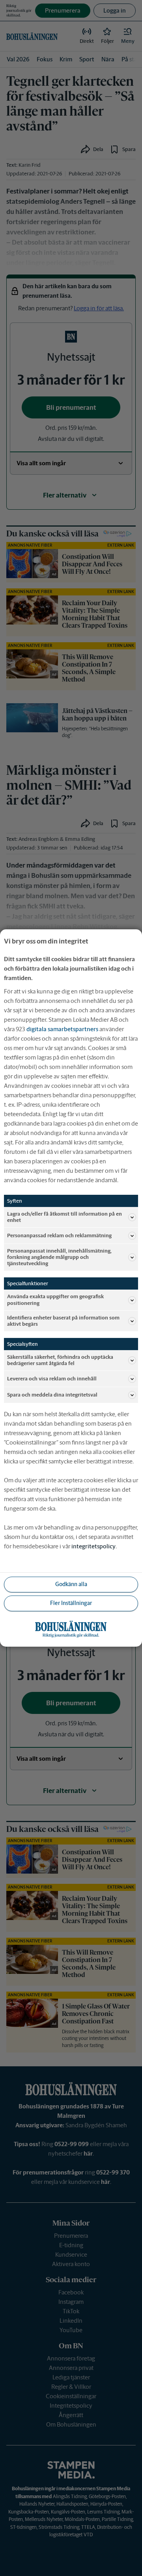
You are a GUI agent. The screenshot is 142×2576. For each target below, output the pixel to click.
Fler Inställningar (71, 1603)
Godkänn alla (71, 1584)
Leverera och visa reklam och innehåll (52, 1379)
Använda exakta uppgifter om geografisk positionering (55, 1300)
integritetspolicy (93, 1546)
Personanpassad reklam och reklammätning (59, 1235)
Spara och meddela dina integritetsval (52, 1395)
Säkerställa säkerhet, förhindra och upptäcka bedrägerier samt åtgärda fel (60, 1360)
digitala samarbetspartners (62, 1029)
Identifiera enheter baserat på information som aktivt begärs (63, 1321)
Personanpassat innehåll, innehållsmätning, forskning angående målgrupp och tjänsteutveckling (59, 1257)
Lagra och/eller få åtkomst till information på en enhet (64, 1217)
